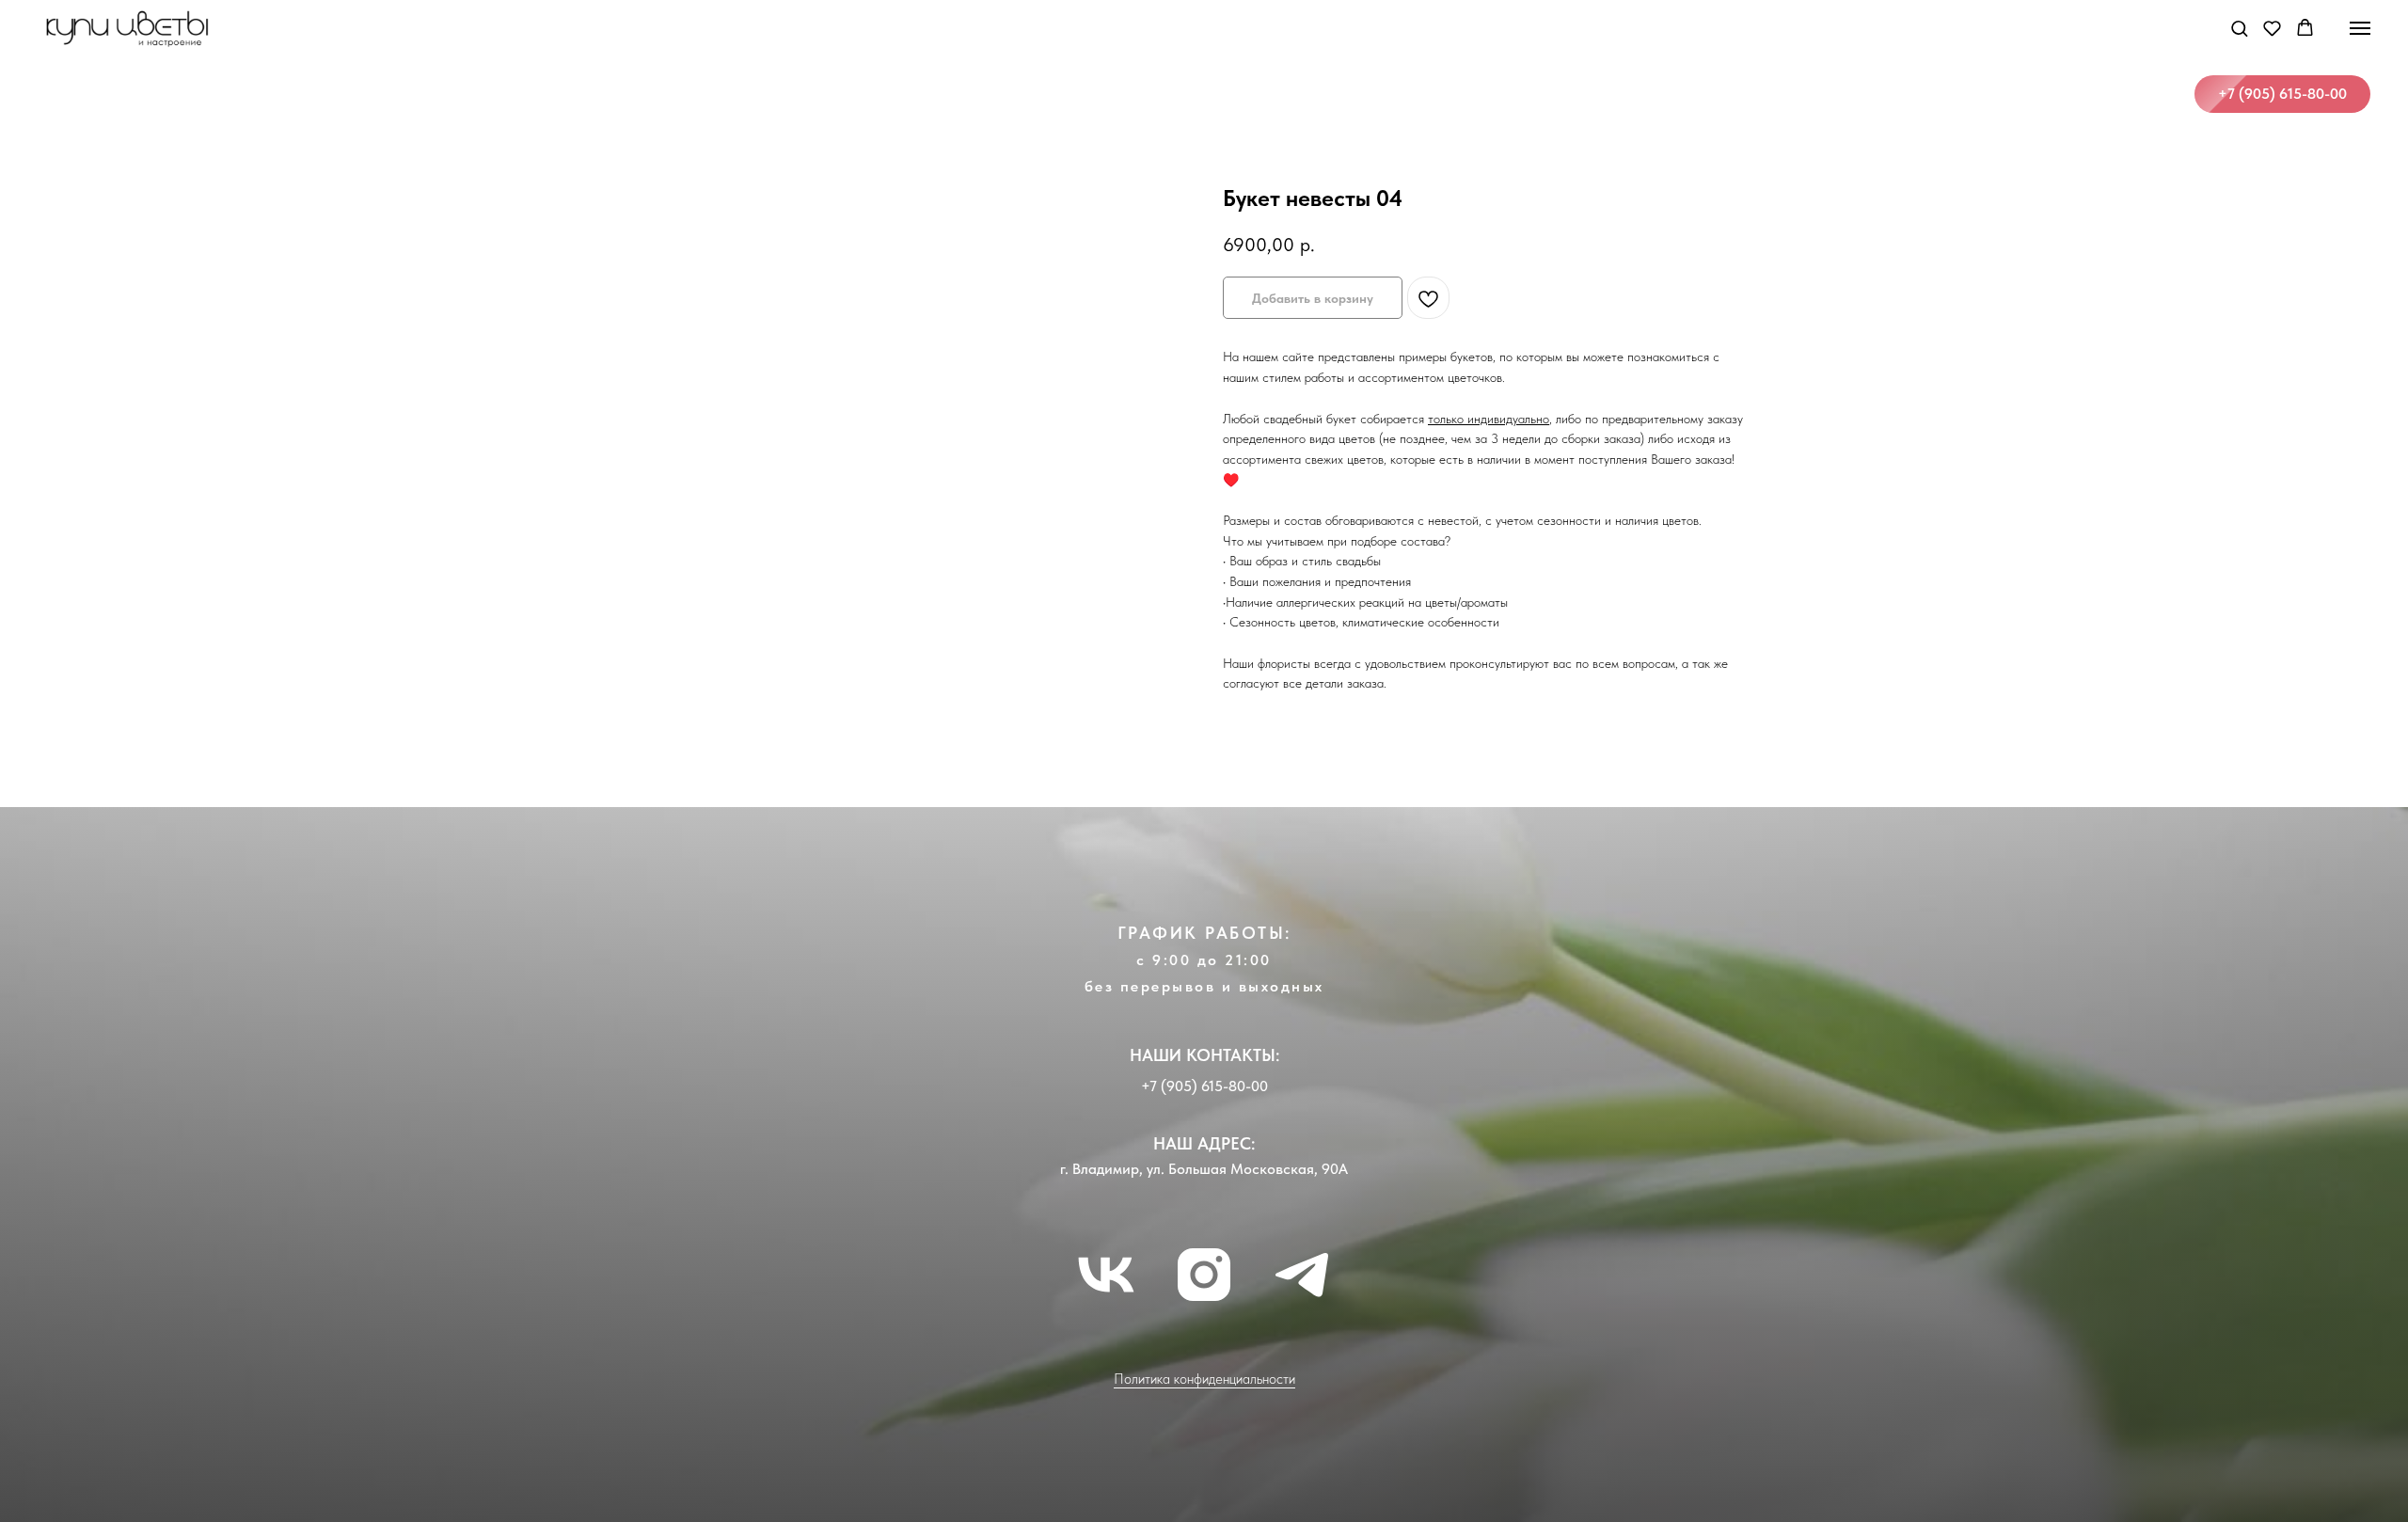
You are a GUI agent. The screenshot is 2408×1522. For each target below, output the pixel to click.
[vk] (1106, 1275)
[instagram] (1204, 1275)
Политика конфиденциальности (1204, 1379)
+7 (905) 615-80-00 (1204, 1086)
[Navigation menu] (2360, 28)
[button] (2239, 28)
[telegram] (1302, 1275)
